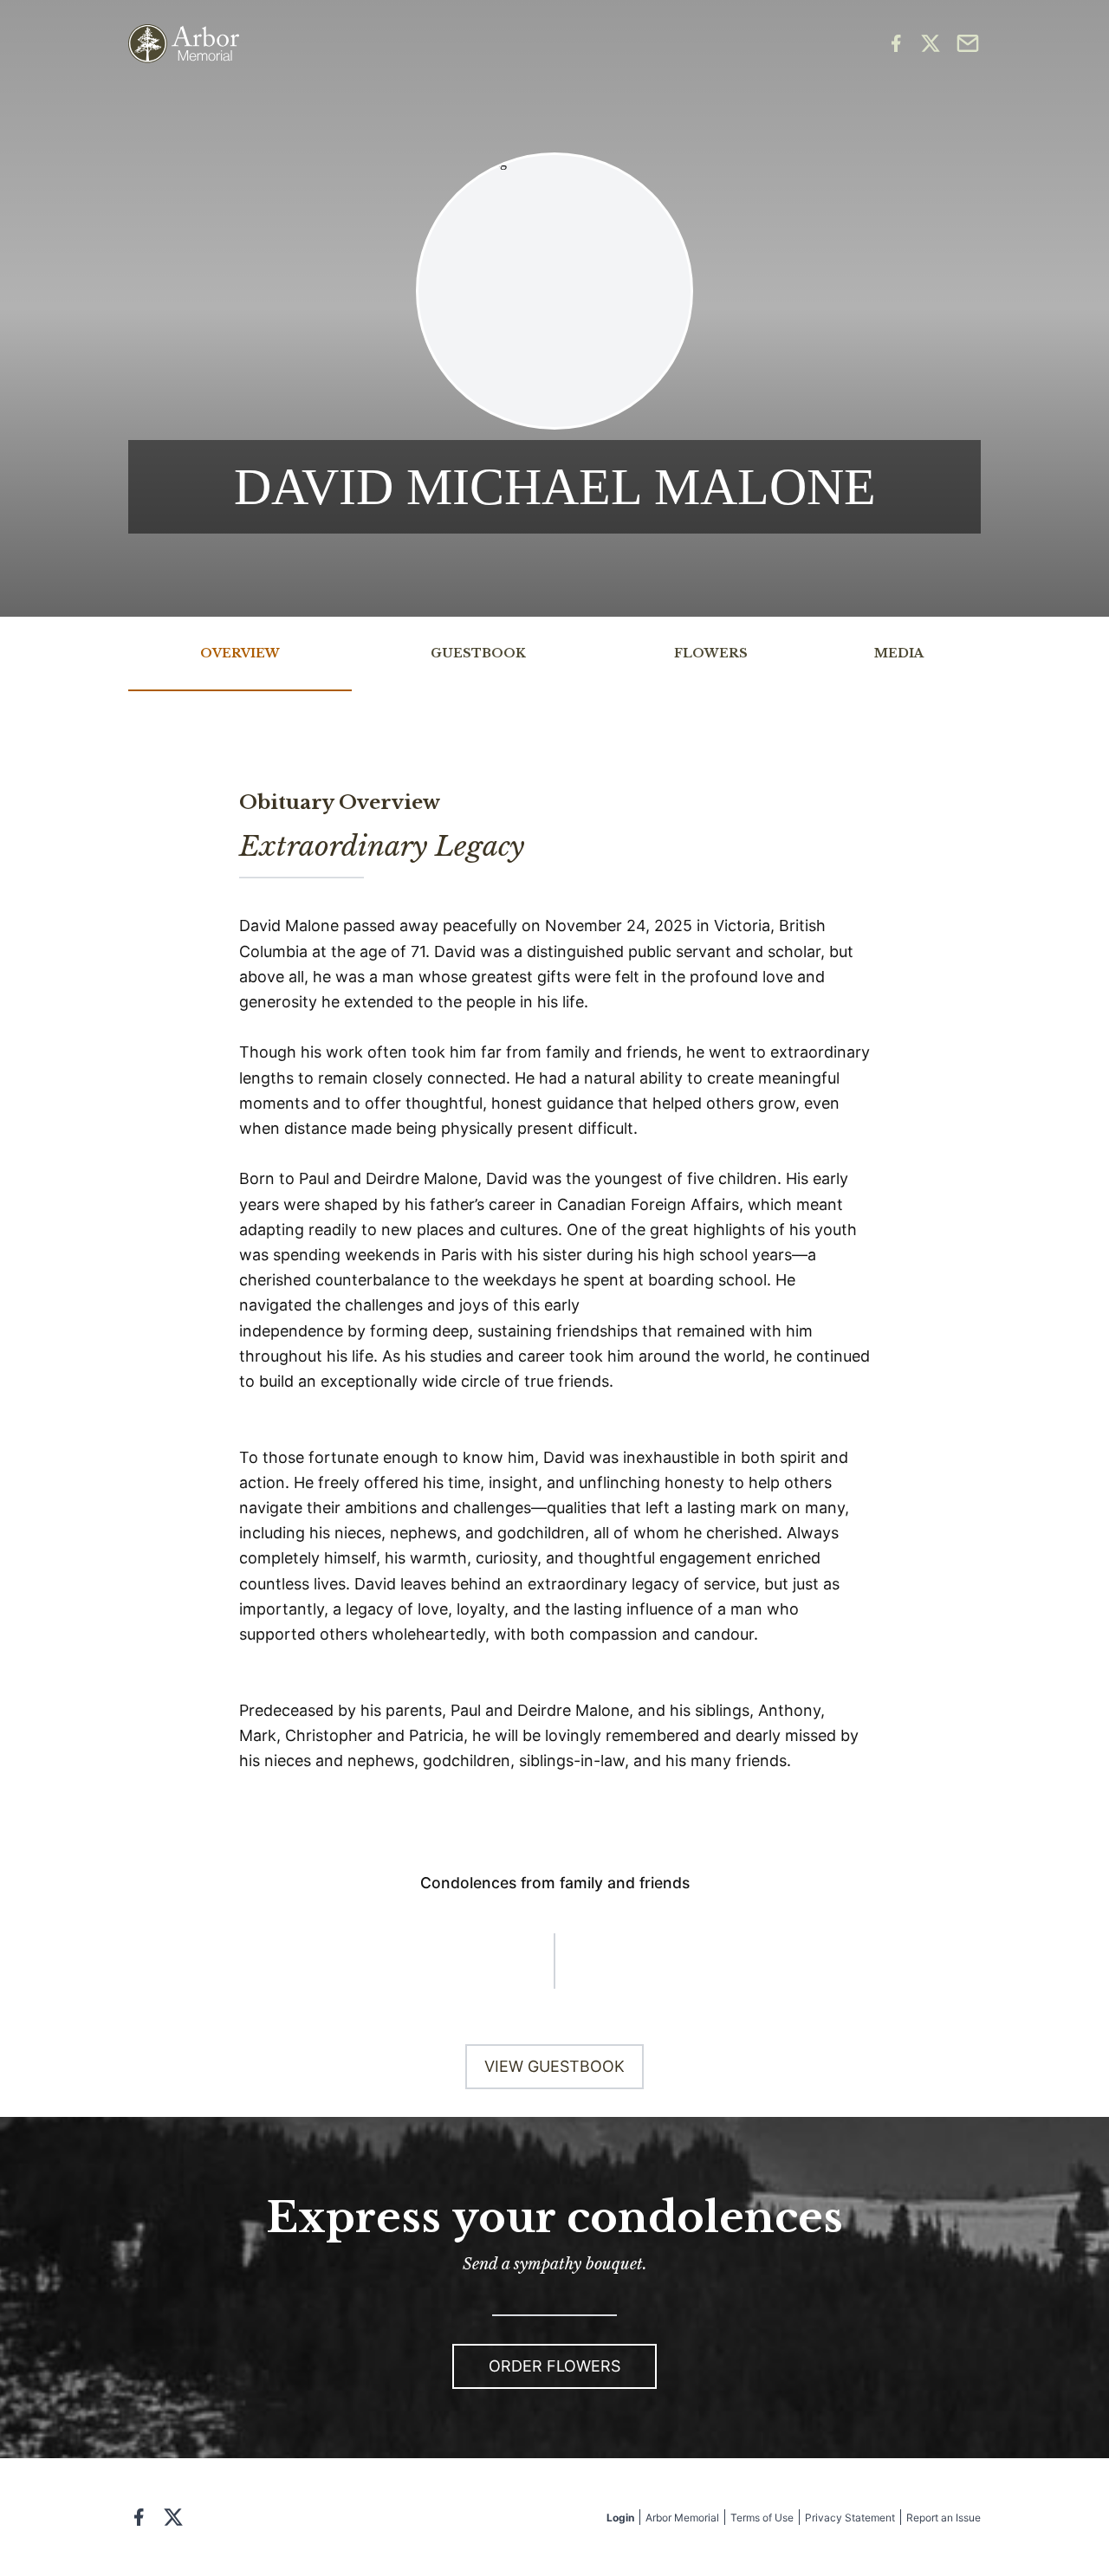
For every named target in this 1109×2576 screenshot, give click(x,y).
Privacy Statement (850, 2518)
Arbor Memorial (682, 2518)
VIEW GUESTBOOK (554, 2066)
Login (620, 2518)
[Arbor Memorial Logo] (184, 44)
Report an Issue (944, 2518)
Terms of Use (762, 2518)
